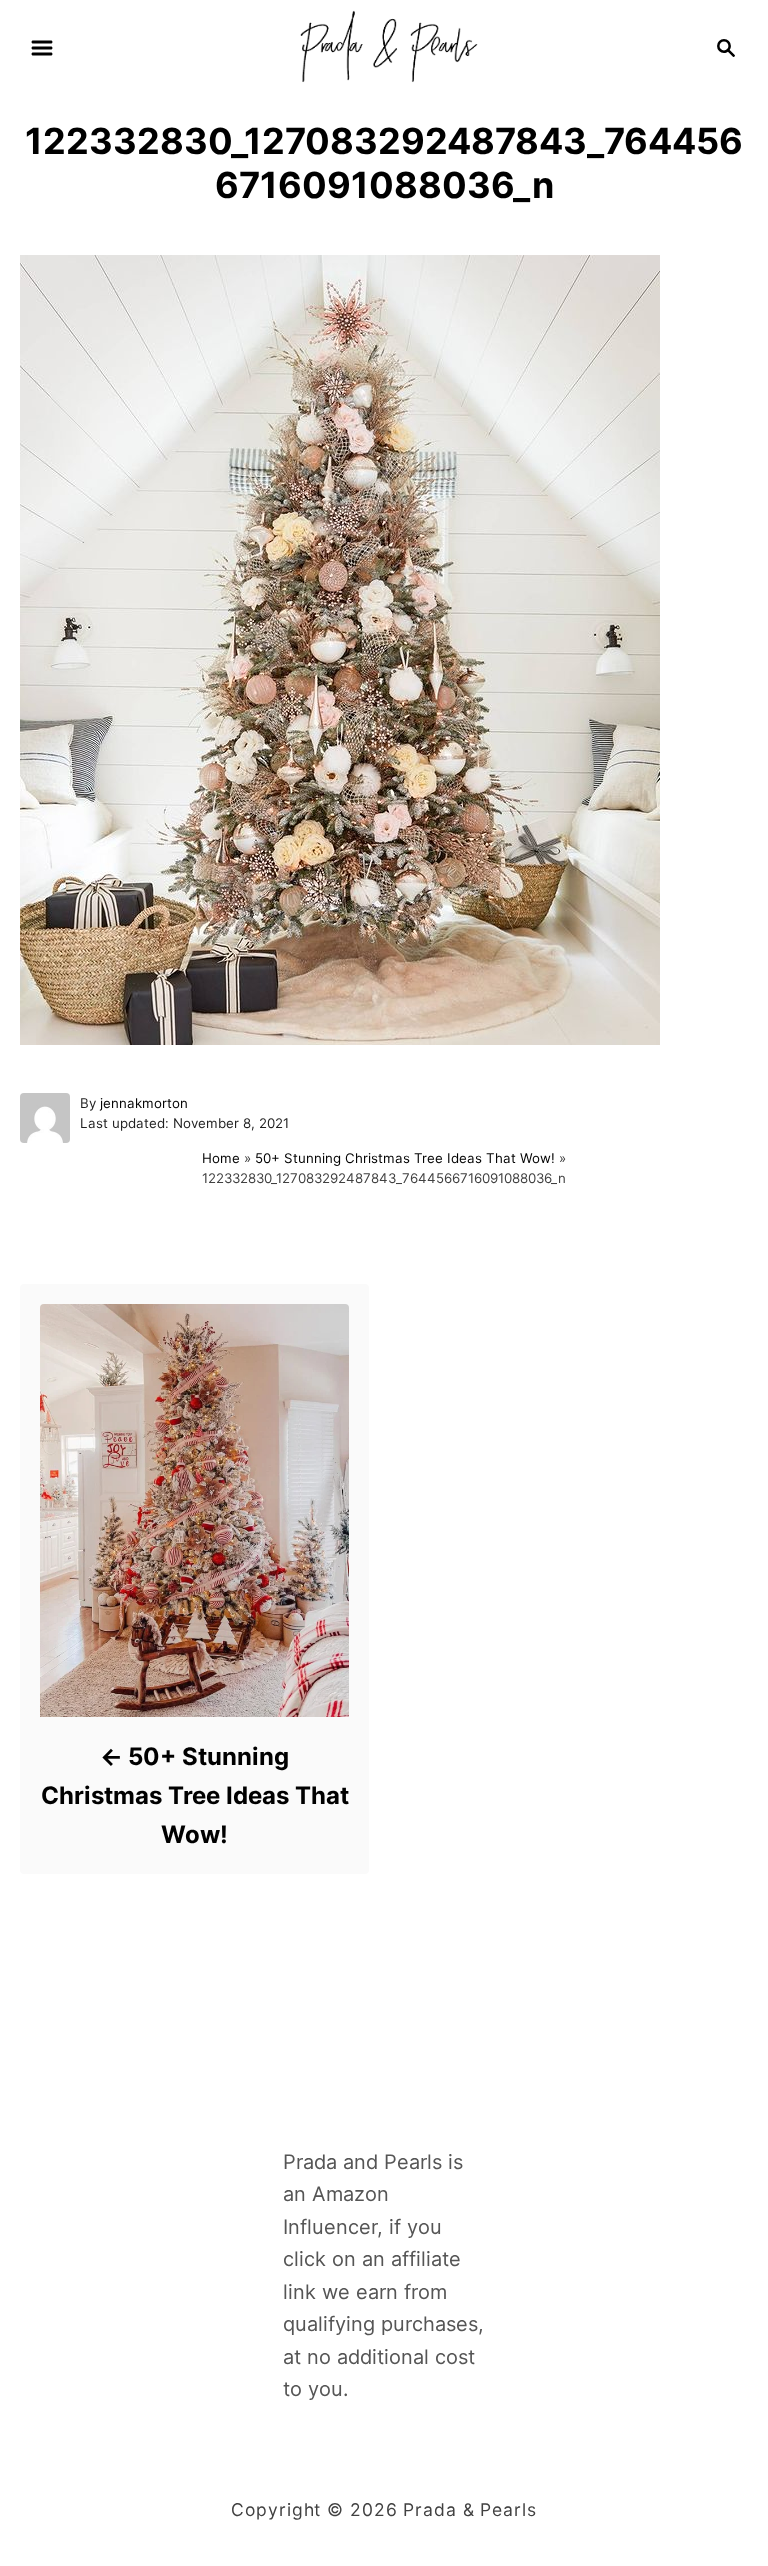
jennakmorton (144, 1103)
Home (221, 1158)
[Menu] (42, 48)
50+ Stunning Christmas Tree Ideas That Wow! (405, 1158)
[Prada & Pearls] (383, 46)
